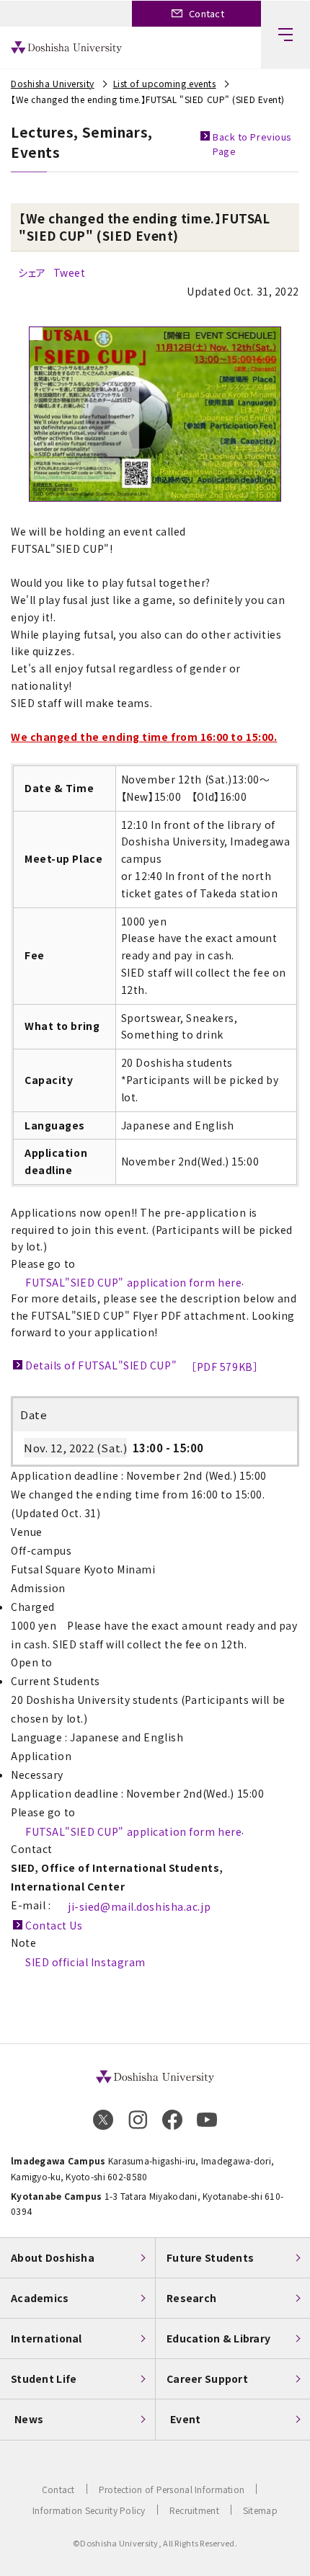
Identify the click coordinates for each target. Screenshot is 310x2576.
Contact (58, 2489)
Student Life (44, 2379)
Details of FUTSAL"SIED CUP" (142, 1366)
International (46, 2338)
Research (191, 2298)
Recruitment (194, 2510)
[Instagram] (138, 2120)
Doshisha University (53, 83)
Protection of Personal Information (172, 2489)
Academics (40, 2298)
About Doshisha (53, 2257)
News (29, 2419)
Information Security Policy (89, 2510)
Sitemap (260, 2510)
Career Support (207, 2379)
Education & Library (218, 2338)
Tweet (70, 272)
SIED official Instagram (85, 1962)
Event (185, 2419)
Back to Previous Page (252, 144)
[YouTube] (207, 2120)
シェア (32, 272)
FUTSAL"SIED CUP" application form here (133, 1282)
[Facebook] (172, 2120)
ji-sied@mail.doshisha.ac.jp (139, 1906)
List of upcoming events (165, 83)
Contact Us (54, 1925)
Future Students (210, 2257)
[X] (103, 2120)
